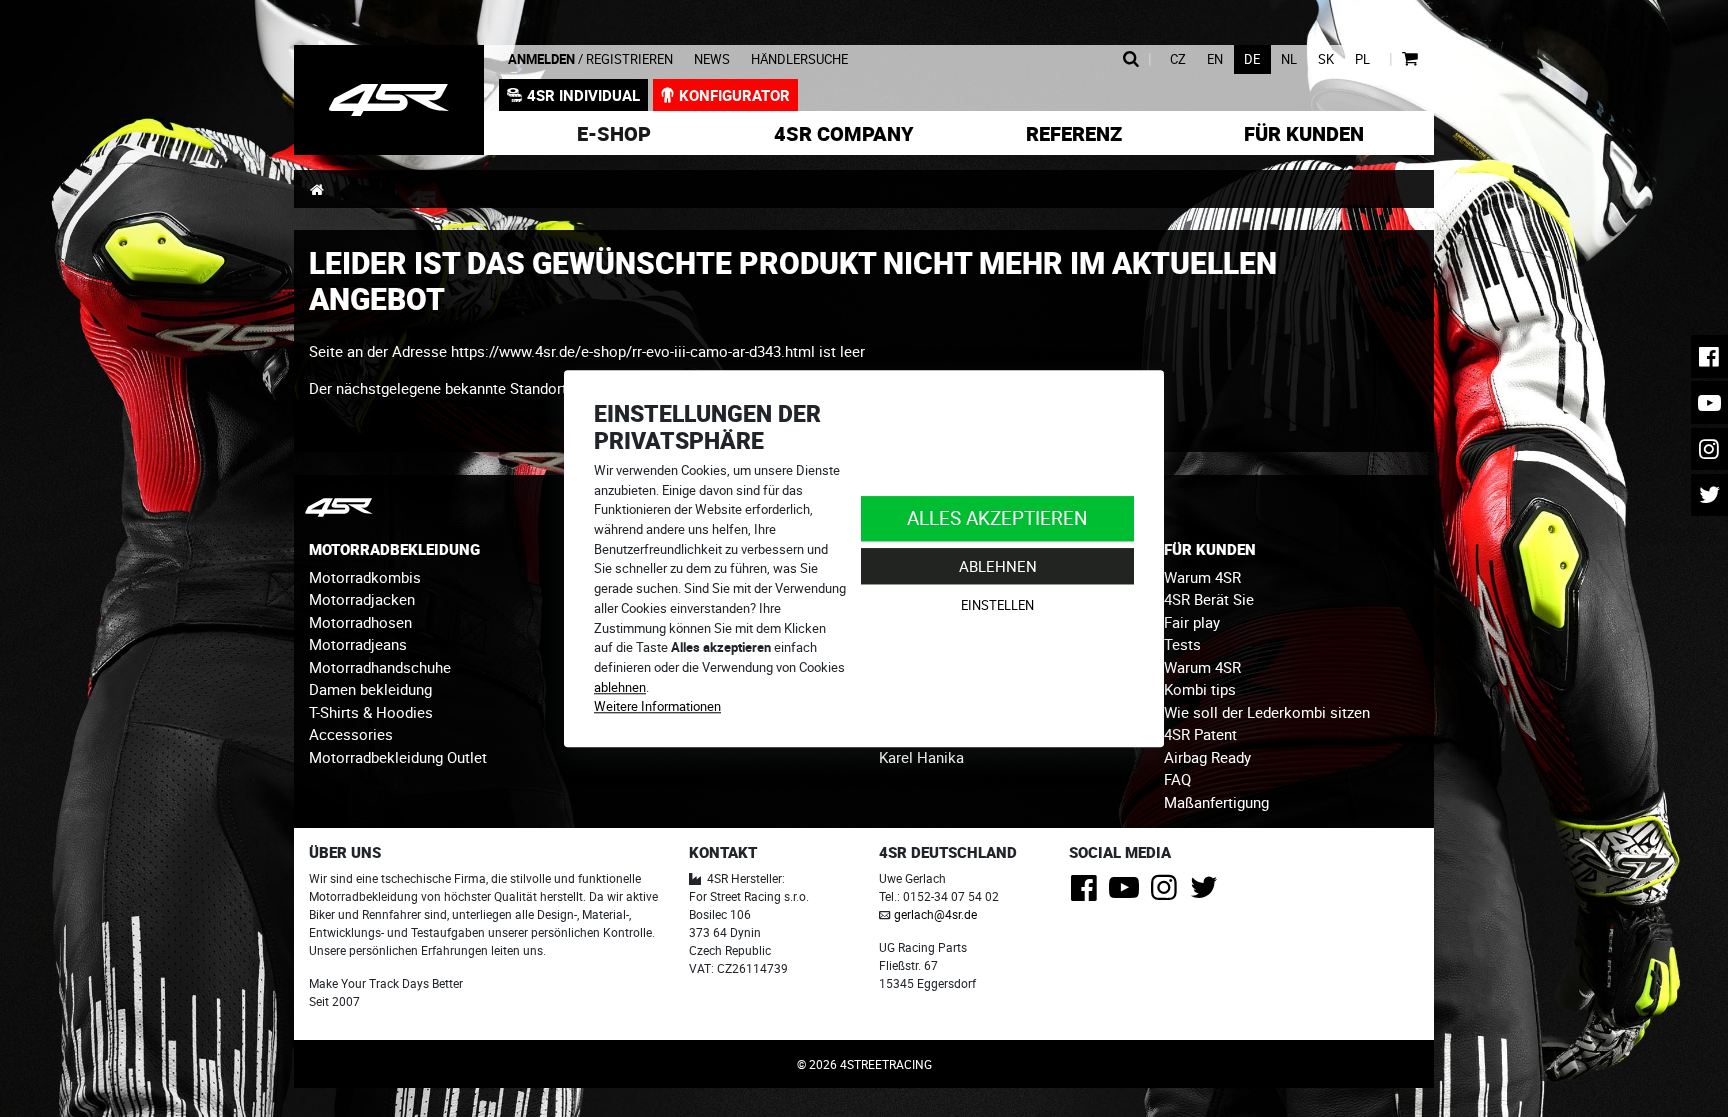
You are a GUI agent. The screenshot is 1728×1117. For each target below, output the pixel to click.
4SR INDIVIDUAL (583, 95)
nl (1289, 59)
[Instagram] (1167, 893)
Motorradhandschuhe (380, 667)
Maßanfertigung (1216, 802)
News (712, 59)
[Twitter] (1207, 893)
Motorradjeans (358, 644)
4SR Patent (1200, 734)
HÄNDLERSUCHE (799, 59)
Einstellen (997, 606)
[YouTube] (1127, 893)
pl (1362, 59)
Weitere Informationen (657, 707)
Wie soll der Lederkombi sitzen (1267, 712)
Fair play (1192, 622)
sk (1326, 59)
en (1215, 59)
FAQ (1177, 779)
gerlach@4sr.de (935, 914)
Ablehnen (998, 566)
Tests (1182, 644)
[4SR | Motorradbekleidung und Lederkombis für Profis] (316, 189)
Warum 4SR (1202, 577)
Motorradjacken (362, 599)
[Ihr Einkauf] (1409, 59)
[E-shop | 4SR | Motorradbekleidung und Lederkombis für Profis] (389, 100)
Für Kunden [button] (1304, 133)
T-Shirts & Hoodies (371, 712)
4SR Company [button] (844, 133)
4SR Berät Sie (1209, 599)
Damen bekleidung (370, 689)
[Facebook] (1087, 893)
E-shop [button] (614, 133)
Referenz (1074, 133)
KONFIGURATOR (734, 95)
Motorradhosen (360, 622)
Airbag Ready (1207, 757)
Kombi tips (1200, 689)
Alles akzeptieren (997, 517)
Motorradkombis (365, 577)
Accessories (351, 734)
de (1252, 59)
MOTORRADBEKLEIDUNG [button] (394, 549)
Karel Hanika (921, 757)
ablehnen (620, 687)
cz (1178, 59)
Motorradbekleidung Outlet (398, 757)
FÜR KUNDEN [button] (1210, 549)
